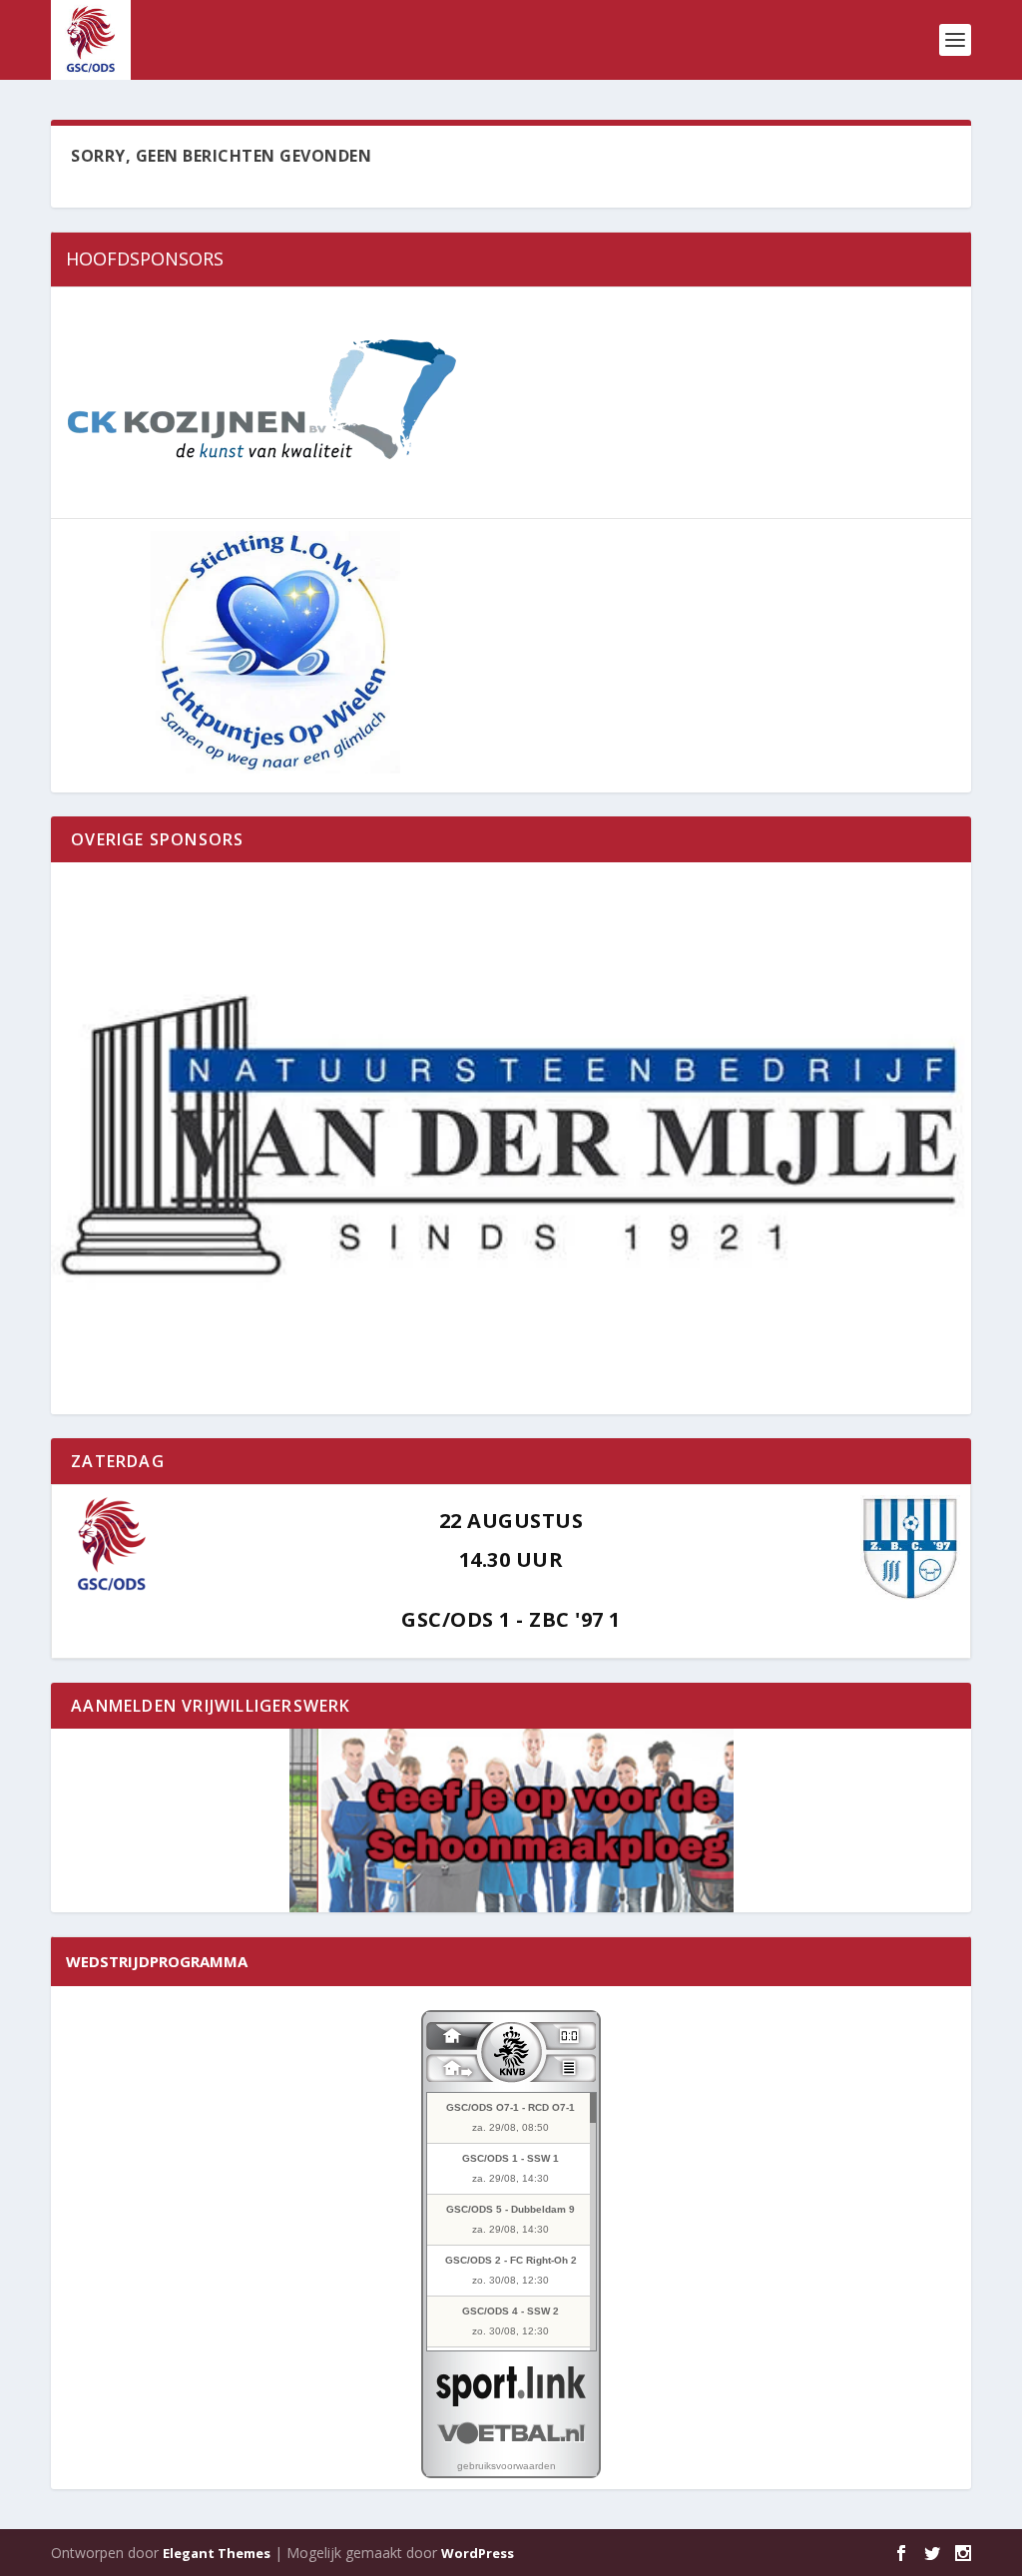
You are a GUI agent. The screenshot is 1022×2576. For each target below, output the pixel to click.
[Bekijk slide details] (511, 1138)
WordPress (478, 2553)
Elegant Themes (217, 2553)
